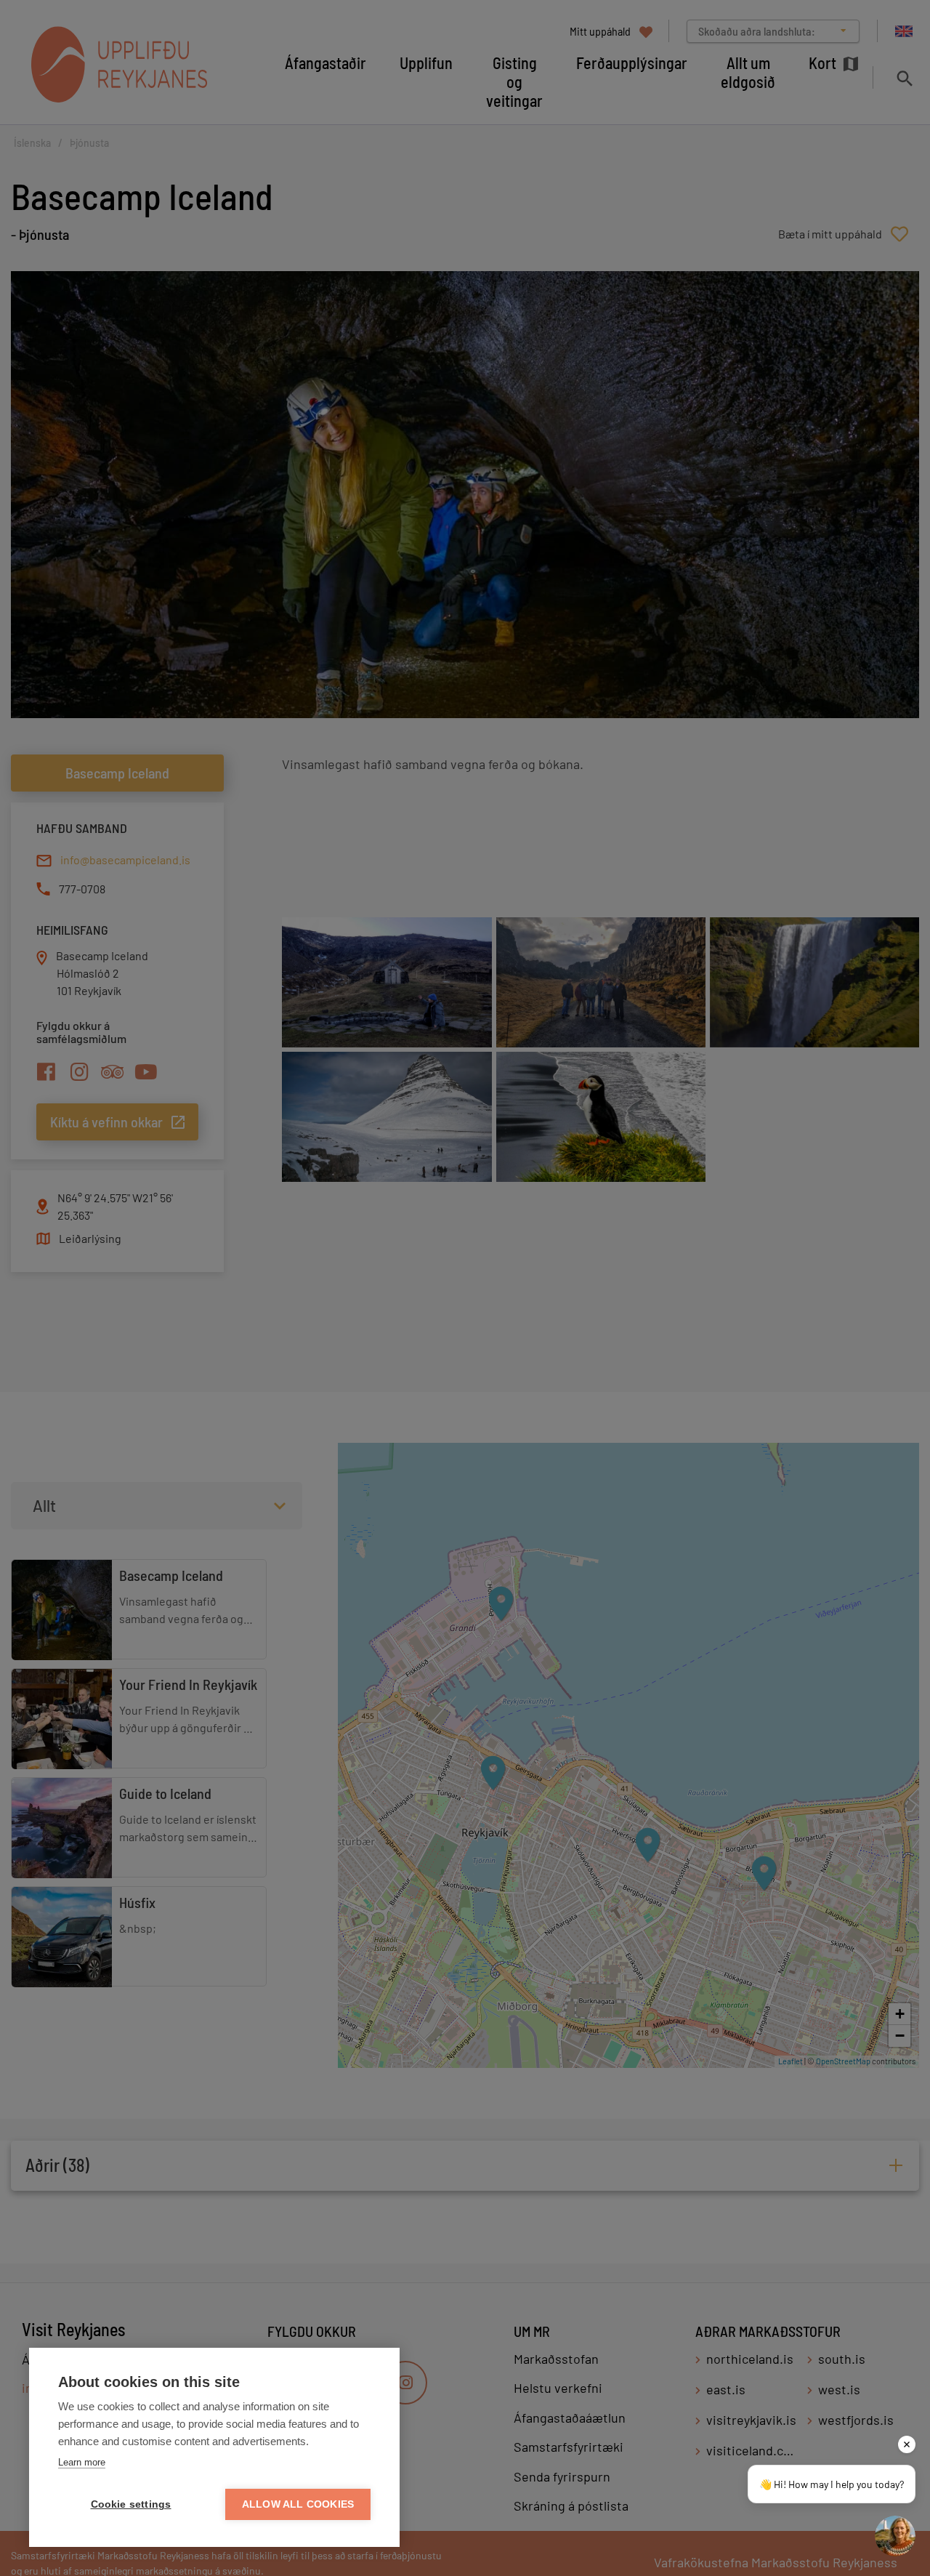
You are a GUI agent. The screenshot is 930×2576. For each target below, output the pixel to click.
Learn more (82, 2462)
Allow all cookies (298, 2504)
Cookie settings (131, 2504)
